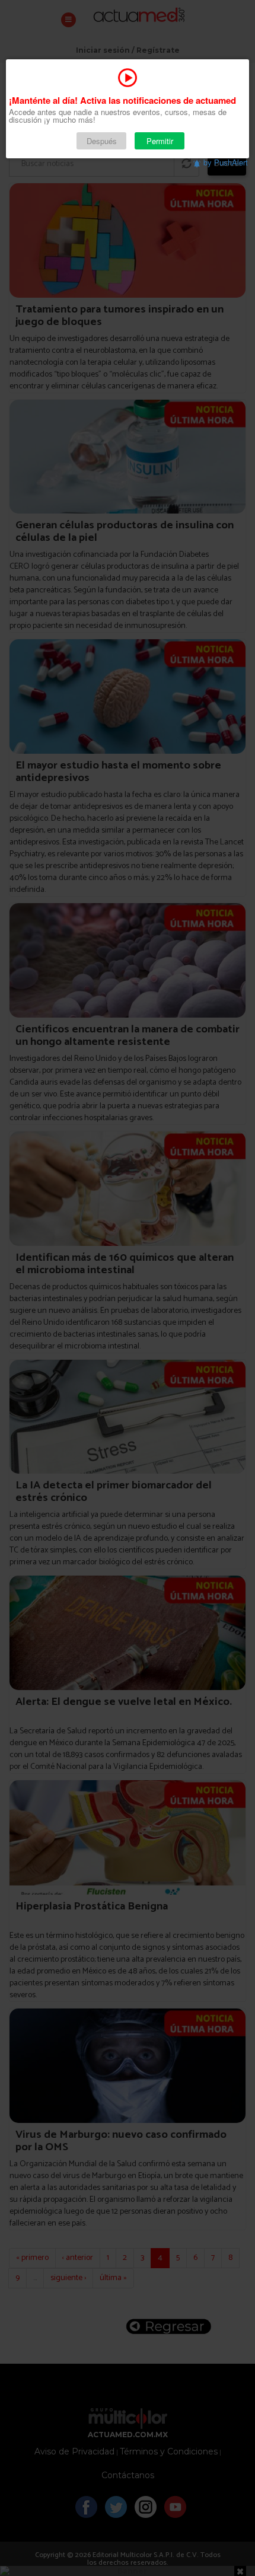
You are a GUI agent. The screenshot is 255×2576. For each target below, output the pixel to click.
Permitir (160, 141)
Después (102, 141)
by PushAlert (226, 162)
